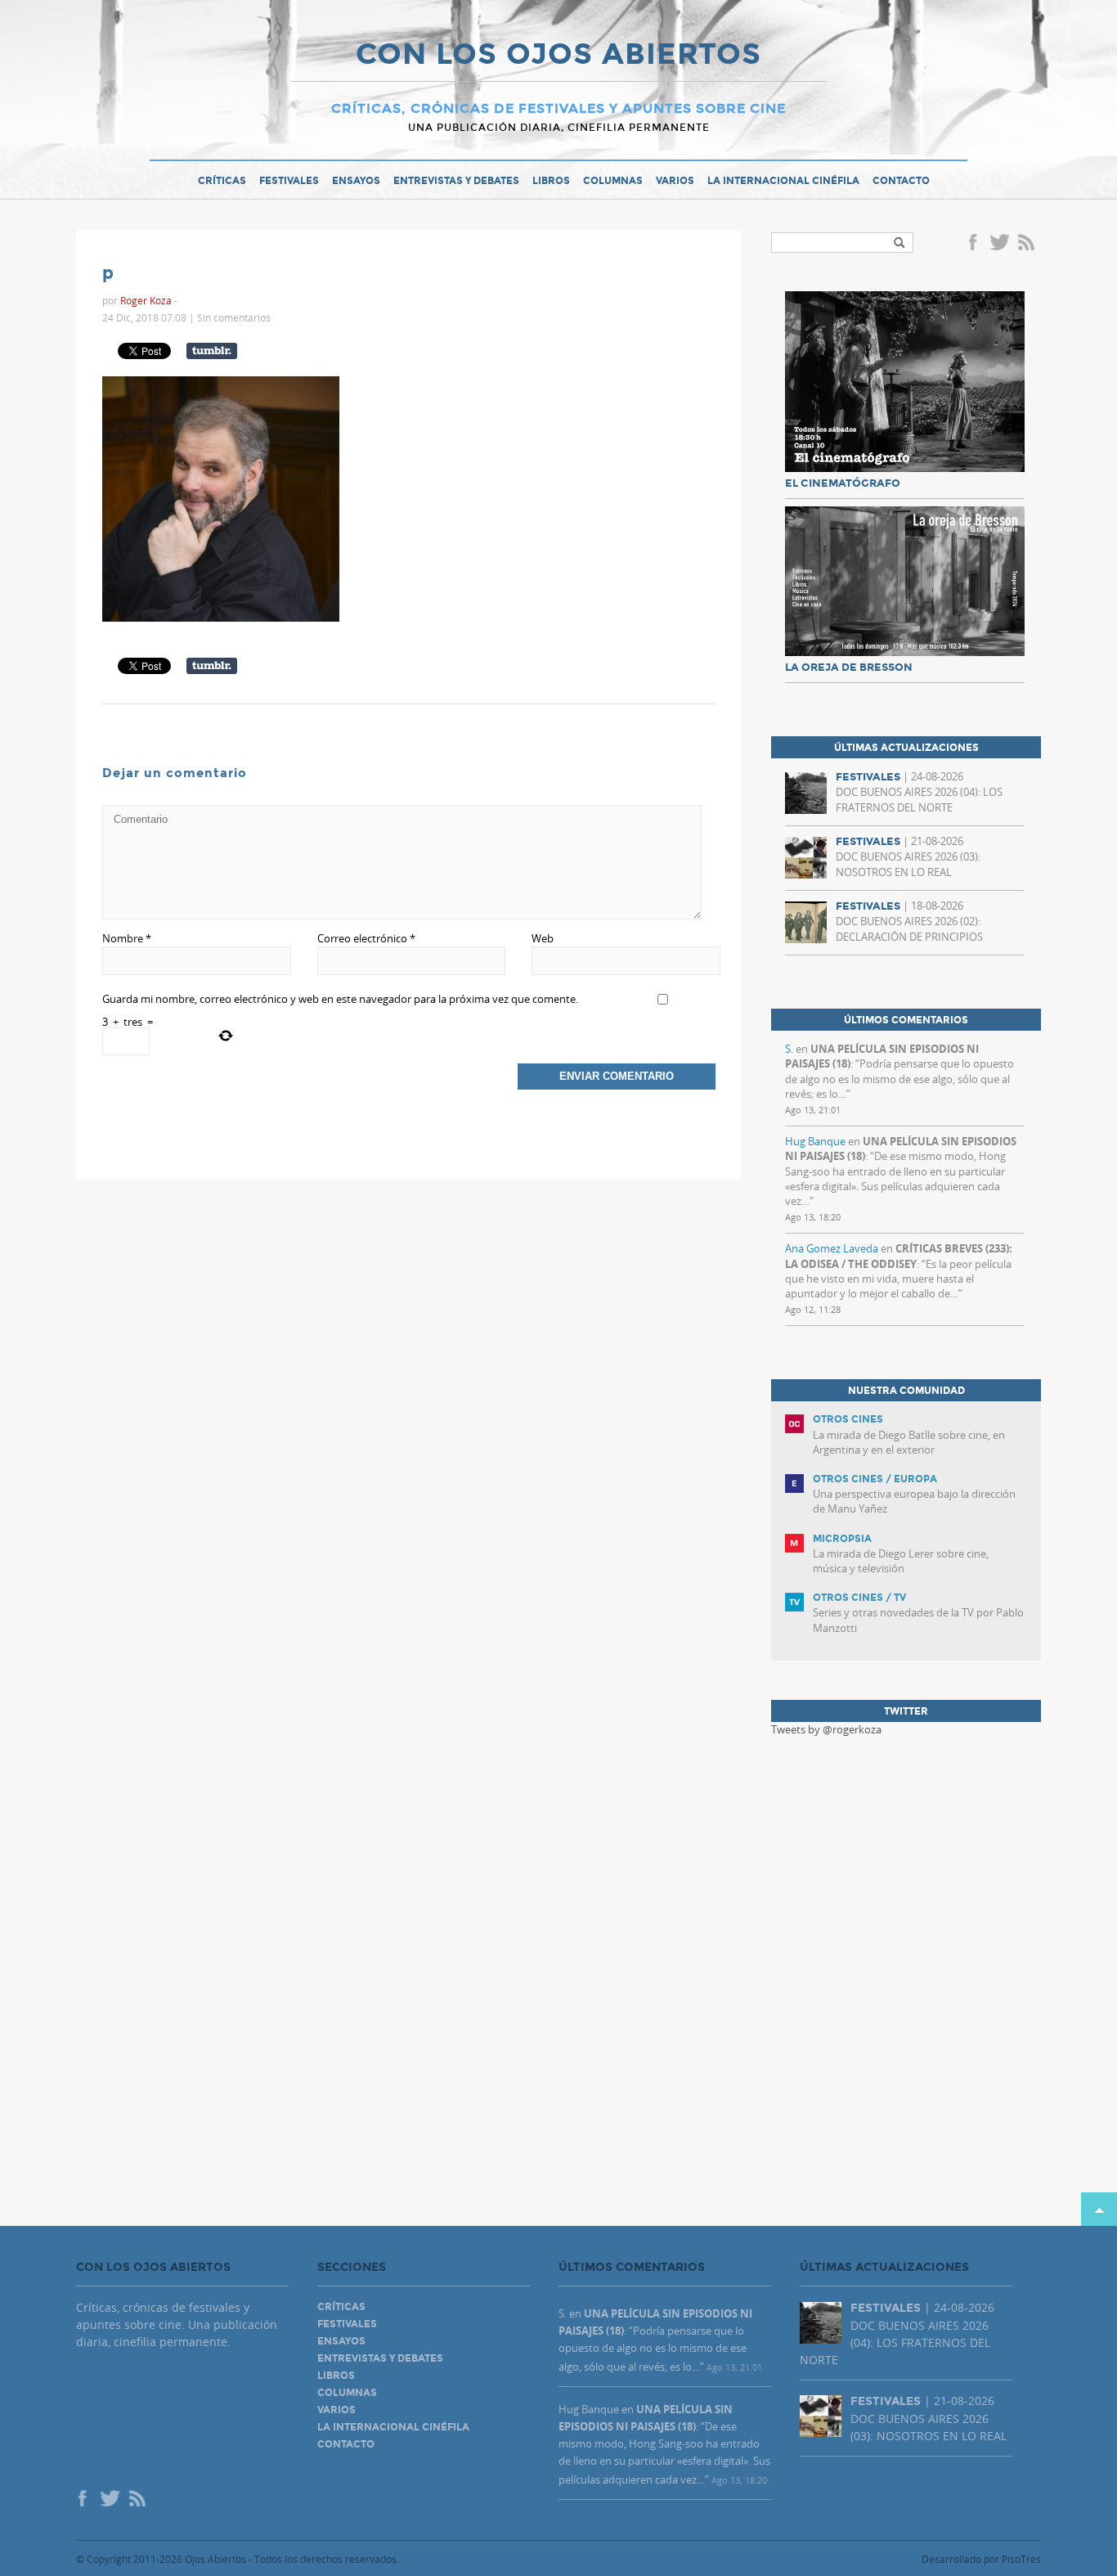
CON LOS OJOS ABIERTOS (558, 56)
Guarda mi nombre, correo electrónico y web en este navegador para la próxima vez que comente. (340, 999)
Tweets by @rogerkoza (826, 1729)
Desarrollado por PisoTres (981, 2559)
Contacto (901, 181)
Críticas (222, 181)
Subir (1099, 2209)
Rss (1028, 244)
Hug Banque (815, 1141)
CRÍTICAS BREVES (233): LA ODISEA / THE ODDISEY (899, 1256)
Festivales (289, 181)
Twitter (999, 244)
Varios (675, 181)
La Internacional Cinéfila (783, 181)
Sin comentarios (234, 317)
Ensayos (356, 181)
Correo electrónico (366, 938)
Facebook (976, 244)
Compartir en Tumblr (212, 351)
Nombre (127, 938)
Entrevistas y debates (456, 181)
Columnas (613, 181)
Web (543, 938)
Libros (551, 181)
